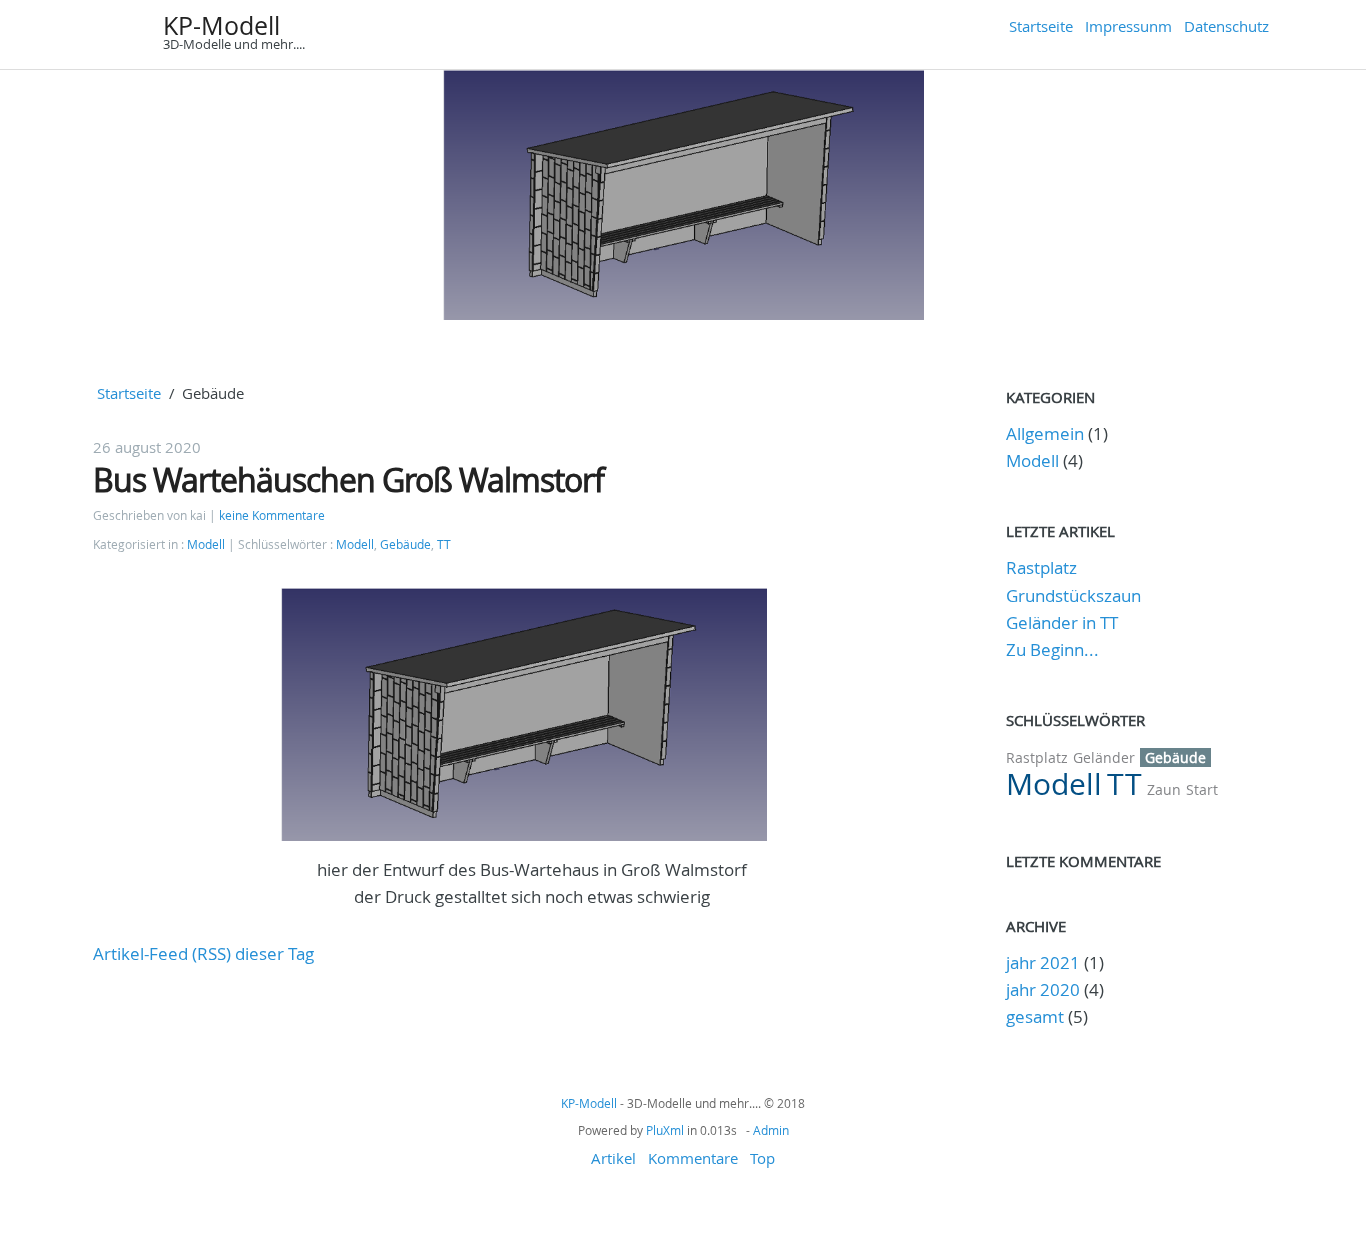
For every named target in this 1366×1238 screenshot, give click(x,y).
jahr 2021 (1043, 962)
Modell (206, 544)
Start (1202, 789)
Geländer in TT (1062, 622)
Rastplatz (1041, 567)
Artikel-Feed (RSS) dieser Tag (203, 953)
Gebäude (405, 544)
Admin (771, 1130)
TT (444, 544)
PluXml (665, 1130)
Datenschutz (1226, 26)
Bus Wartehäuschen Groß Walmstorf (348, 479)
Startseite (1041, 26)
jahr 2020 (1043, 989)
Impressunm (1128, 26)
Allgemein (1045, 433)
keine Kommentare (272, 515)
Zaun (1164, 789)
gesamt (1037, 1016)
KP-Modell (221, 25)
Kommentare (693, 1158)
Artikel (613, 1158)
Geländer (1104, 757)
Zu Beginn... (1052, 649)
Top (762, 1158)
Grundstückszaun (1073, 595)
